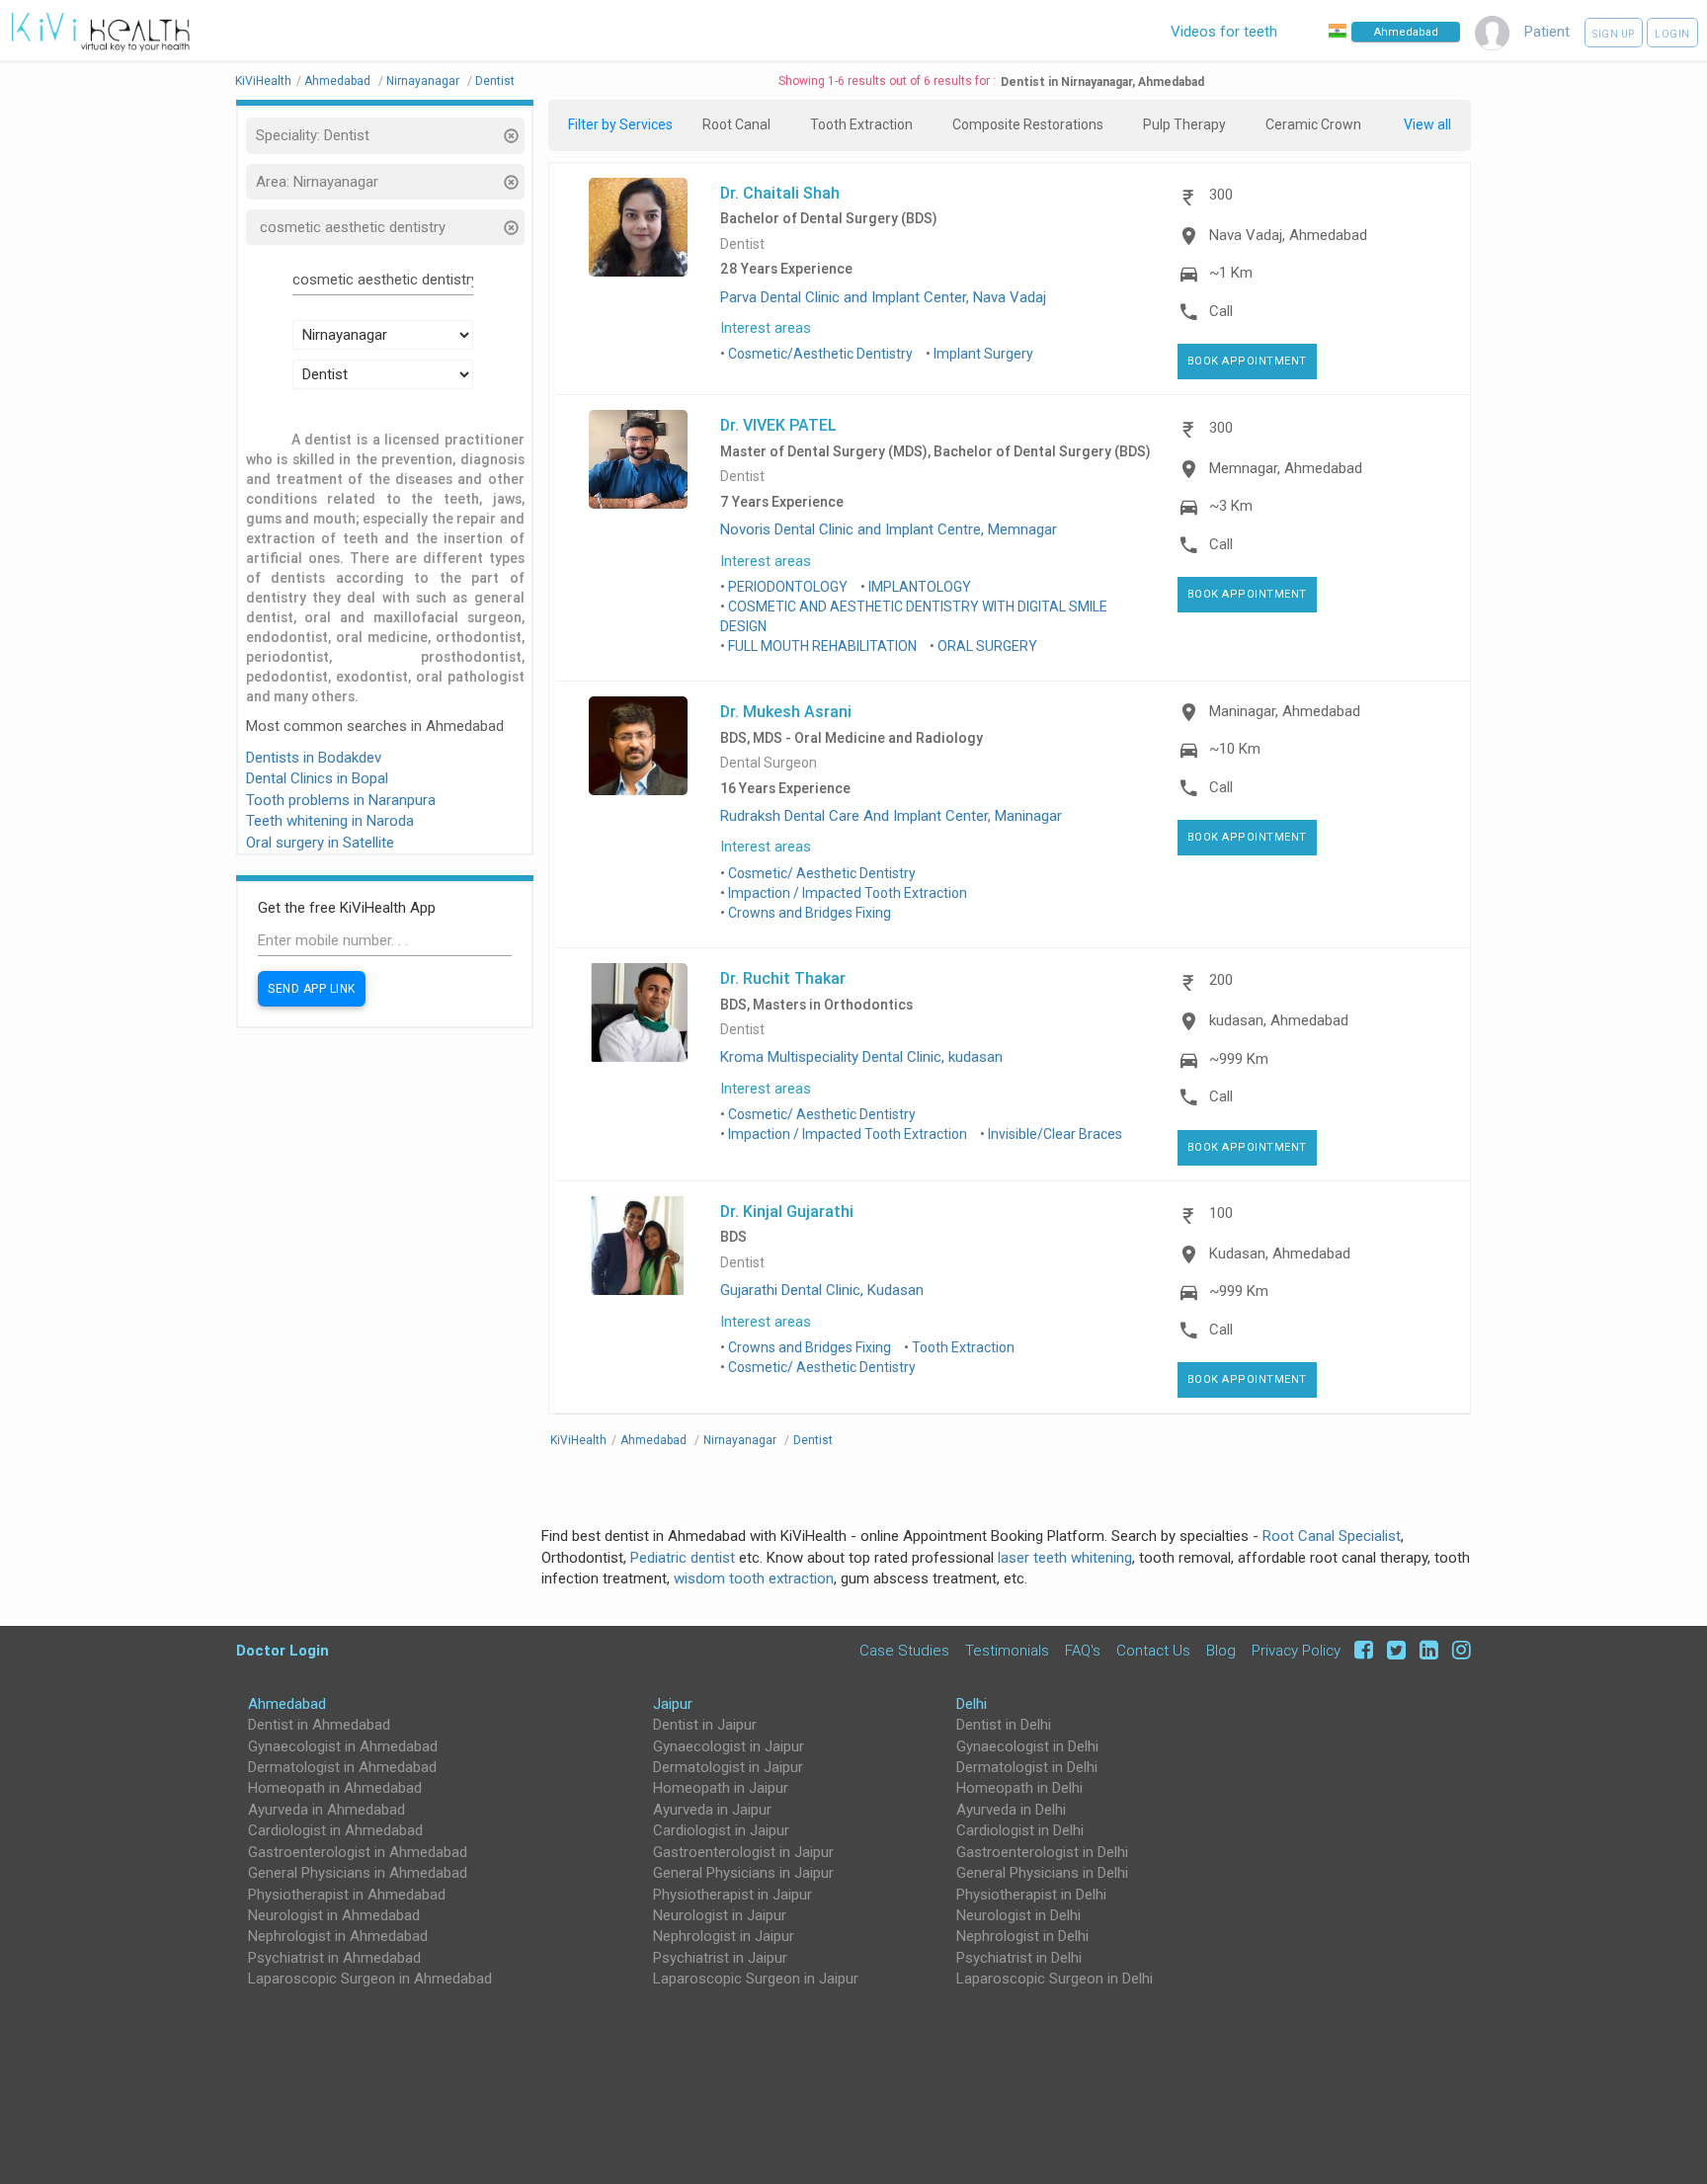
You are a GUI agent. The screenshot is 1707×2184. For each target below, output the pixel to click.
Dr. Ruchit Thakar (783, 978)
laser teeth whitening (1065, 1558)
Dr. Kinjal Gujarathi (787, 1211)
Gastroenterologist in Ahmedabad (358, 1852)
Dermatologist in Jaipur (728, 1767)
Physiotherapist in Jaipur (732, 1895)
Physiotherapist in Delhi (1031, 1895)
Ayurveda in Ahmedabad (326, 1810)
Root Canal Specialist (1332, 1536)
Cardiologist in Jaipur (721, 1830)
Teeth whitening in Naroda (330, 821)
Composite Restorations (1028, 124)
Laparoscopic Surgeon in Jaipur (756, 1979)
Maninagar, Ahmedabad (1285, 711)
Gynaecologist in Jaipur (729, 1746)
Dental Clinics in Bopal (317, 778)
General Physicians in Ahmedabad (358, 1873)
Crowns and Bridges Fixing (810, 913)
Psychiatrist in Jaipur (720, 1958)
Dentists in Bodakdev (314, 758)
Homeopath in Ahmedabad (335, 1788)
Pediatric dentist (683, 1558)
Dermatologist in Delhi (1027, 1767)
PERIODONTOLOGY (788, 587)
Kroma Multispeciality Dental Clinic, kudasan (861, 1057)
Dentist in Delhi (1004, 1725)
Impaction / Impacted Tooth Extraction (848, 893)
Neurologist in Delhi (1018, 1915)
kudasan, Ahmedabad (1279, 1020)
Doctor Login (283, 1650)
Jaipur (673, 1704)
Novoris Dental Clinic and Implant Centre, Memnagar (889, 529)
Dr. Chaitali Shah (780, 193)
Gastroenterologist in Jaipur (743, 1852)
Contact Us (1153, 1650)
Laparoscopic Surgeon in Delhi (1055, 1979)
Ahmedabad (287, 1704)
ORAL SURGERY (987, 646)
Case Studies (904, 1650)
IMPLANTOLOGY (920, 587)
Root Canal (736, 124)
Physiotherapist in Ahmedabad (347, 1895)
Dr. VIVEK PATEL (778, 425)
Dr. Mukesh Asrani (786, 711)
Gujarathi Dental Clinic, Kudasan (822, 1290)
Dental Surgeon (769, 763)
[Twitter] (1393, 1650)
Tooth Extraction (861, 124)
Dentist (742, 244)
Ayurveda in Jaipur (712, 1810)
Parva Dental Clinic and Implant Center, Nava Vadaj (883, 297)
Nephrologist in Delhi (1022, 1936)
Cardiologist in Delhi (1020, 1830)
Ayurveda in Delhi (1011, 1810)
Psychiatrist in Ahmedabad (334, 1958)
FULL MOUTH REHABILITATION (822, 646)
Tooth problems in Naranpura (341, 800)
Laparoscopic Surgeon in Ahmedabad (370, 1979)
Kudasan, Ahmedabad (1280, 1254)
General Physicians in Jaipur (743, 1873)
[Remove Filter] (510, 138)
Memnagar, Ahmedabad (1286, 468)
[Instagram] (1457, 1650)
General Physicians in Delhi (1042, 1873)
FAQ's (1083, 1650)
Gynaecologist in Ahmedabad (343, 1746)
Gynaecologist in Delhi (1027, 1746)
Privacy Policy (1296, 1650)
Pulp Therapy (1184, 124)
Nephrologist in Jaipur (724, 1936)
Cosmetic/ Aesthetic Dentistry (822, 873)
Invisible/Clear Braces (1055, 1134)
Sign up (1614, 34)
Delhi (972, 1704)
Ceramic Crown (1313, 124)
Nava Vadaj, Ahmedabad (1288, 235)
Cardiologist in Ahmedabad (335, 1830)
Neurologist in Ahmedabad (334, 1915)
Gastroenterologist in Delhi (1042, 1852)
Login (1672, 34)
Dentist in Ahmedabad (319, 1725)
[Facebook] (1361, 1650)
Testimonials (1007, 1650)
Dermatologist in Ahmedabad (342, 1767)
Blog (1221, 1650)
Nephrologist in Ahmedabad (338, 1936)
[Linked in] (1426, 1650)
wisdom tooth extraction (754, 1578)
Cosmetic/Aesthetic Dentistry (820, 354)
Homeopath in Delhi (1019, 1788)
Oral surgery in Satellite (320, 843)
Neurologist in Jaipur (720, 1915)
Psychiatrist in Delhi (1019, 1958)
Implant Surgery (983, 354)
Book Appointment (1247, 361)
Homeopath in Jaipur (721, 1788)
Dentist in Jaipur (705, 1725)
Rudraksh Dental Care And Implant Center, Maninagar (891, 816)
